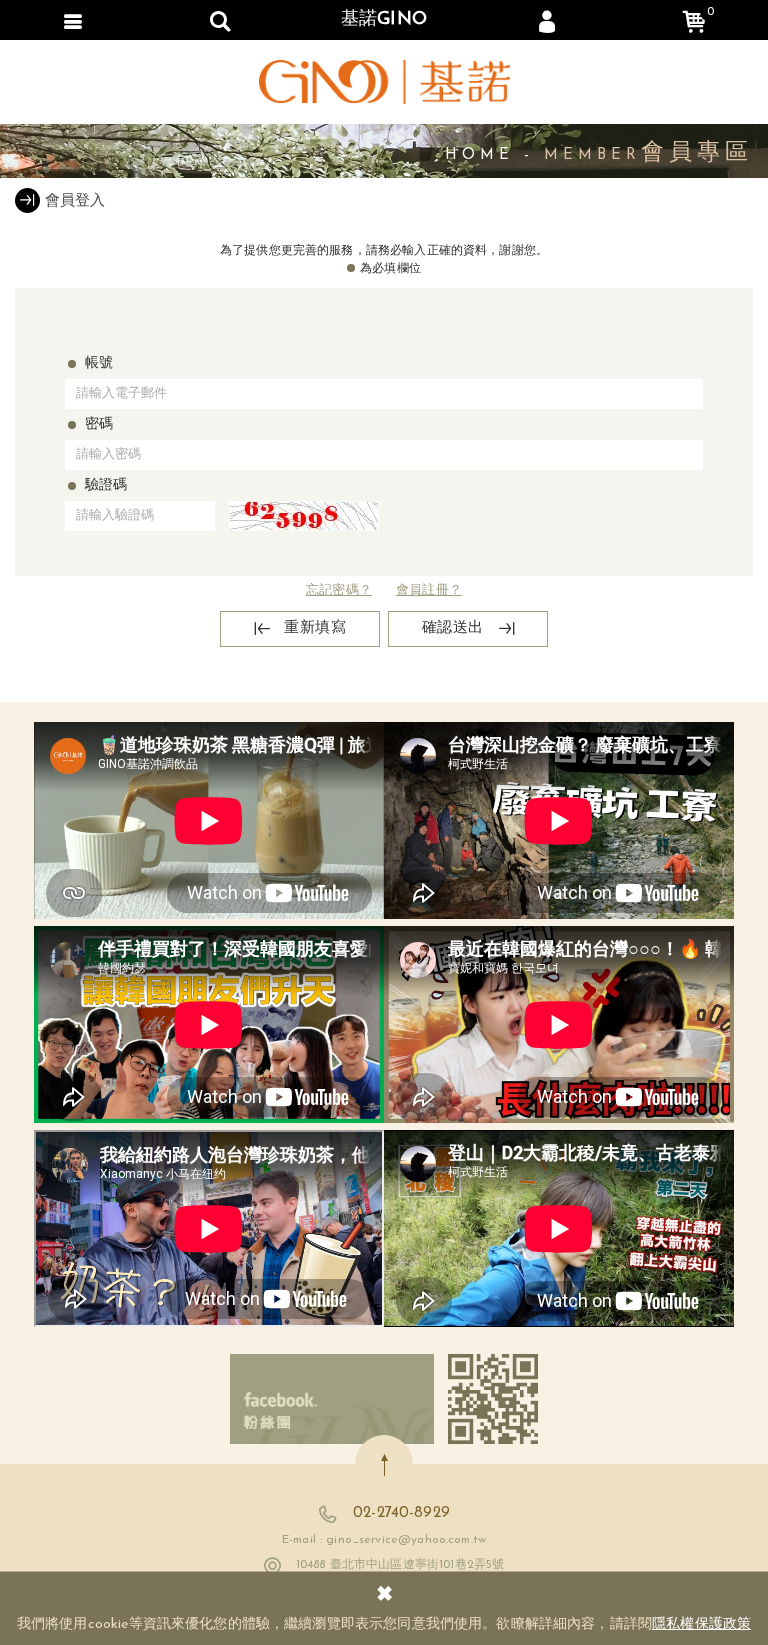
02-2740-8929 (401, 1513)
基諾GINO (384, 20)
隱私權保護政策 (701, 1624)
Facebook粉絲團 (332, 1399)
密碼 (99, 424)
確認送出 (453, 628)
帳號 (99, 363)
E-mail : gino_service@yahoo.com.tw (384, 1540)
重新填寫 (315, 628)
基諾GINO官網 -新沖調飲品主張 (384, 82)
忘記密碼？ (339, 590)
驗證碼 (106, 485)
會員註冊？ (429, 590)
